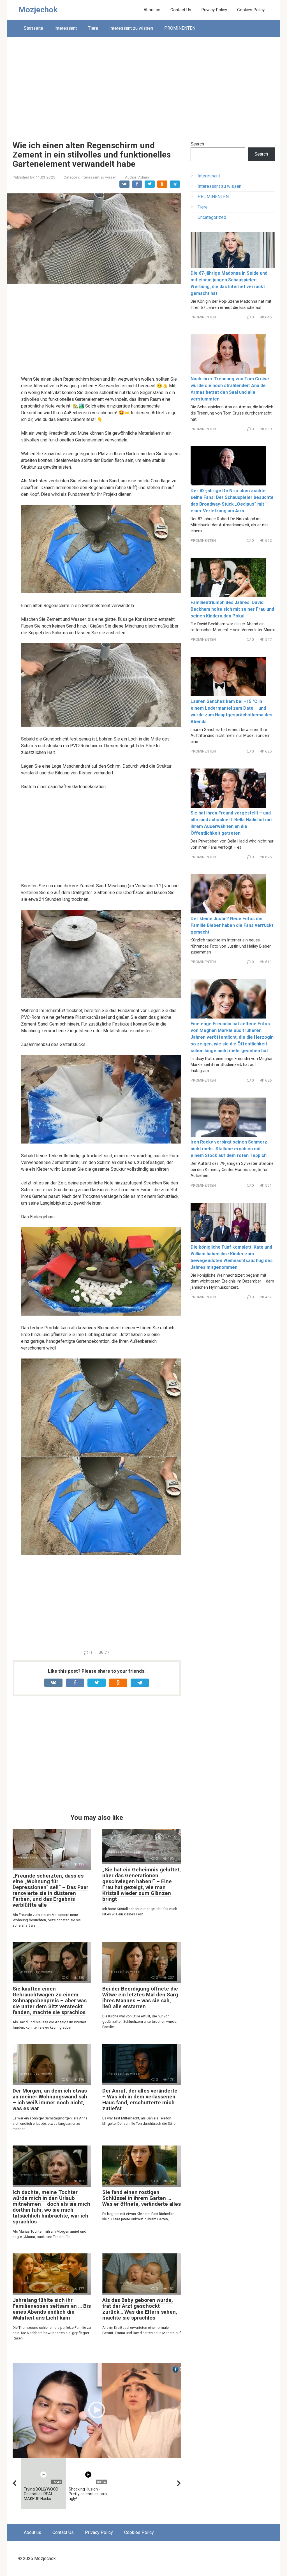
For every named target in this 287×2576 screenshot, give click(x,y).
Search (197, 144)
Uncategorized (212, 217)
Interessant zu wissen (131, 28)
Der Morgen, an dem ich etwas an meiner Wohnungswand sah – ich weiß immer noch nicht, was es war (50, 2100)
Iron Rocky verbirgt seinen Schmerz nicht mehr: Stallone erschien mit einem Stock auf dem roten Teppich (229, 1149)
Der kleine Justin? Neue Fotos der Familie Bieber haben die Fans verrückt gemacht (232, 925)
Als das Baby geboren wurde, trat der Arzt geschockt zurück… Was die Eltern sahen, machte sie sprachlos (140, 2309)
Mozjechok (38, 10)
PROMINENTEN (180, 28)
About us (152, 10)
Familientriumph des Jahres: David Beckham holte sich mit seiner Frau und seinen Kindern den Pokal (232, 609)
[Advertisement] (144, 85)
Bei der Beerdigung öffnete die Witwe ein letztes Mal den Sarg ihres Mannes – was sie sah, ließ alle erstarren (140, 1998)
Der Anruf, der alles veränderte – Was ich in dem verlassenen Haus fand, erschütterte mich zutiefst (140, 2100)
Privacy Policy (214, 10)
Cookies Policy (251, 10)
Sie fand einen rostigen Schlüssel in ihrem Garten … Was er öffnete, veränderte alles (142, 2198)
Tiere (93, 28)
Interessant (66, 28)
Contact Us (181, 10)
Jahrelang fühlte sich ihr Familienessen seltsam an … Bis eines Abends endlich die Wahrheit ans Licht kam (52, 2309)
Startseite (33, 28)
